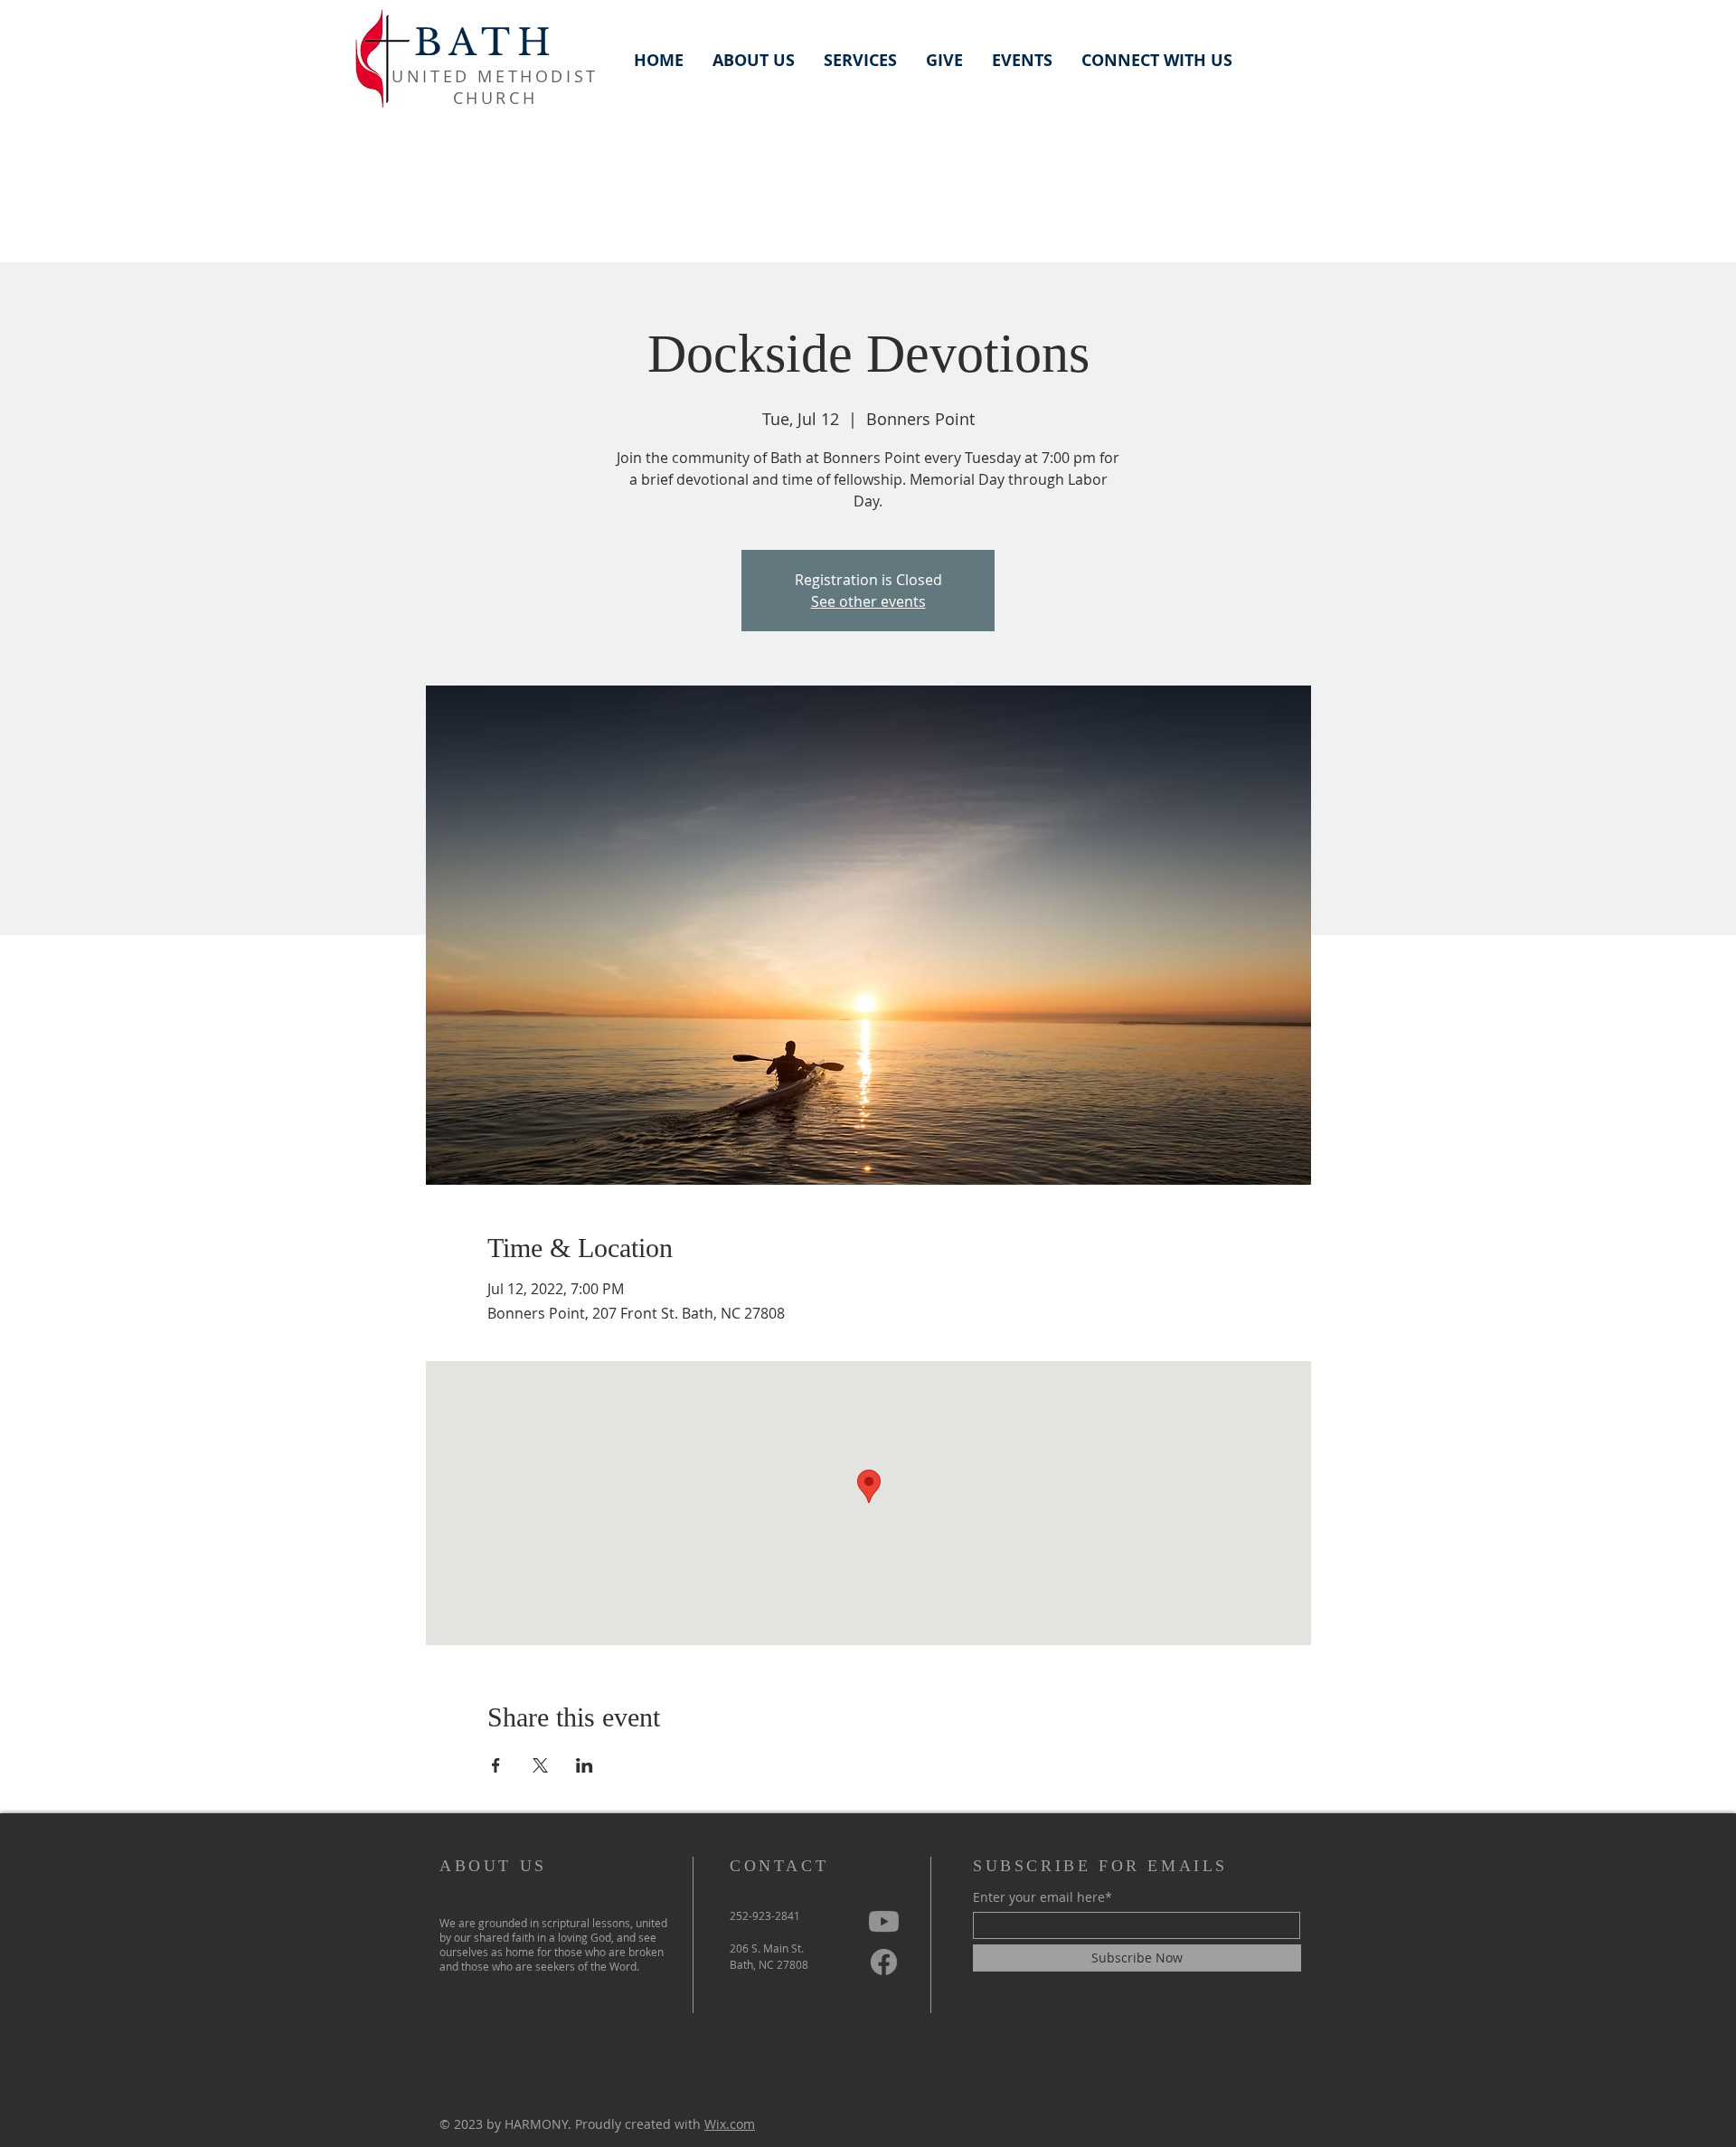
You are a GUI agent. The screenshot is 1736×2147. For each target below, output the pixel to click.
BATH (486, 43)
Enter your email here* (1043, 1897)
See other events (868, 601)
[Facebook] (884, 1962)
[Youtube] (884, 1921)
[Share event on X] (540, 1765)
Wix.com (730, 2124)
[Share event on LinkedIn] (585, 1765)
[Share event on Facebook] (496, 1765)
